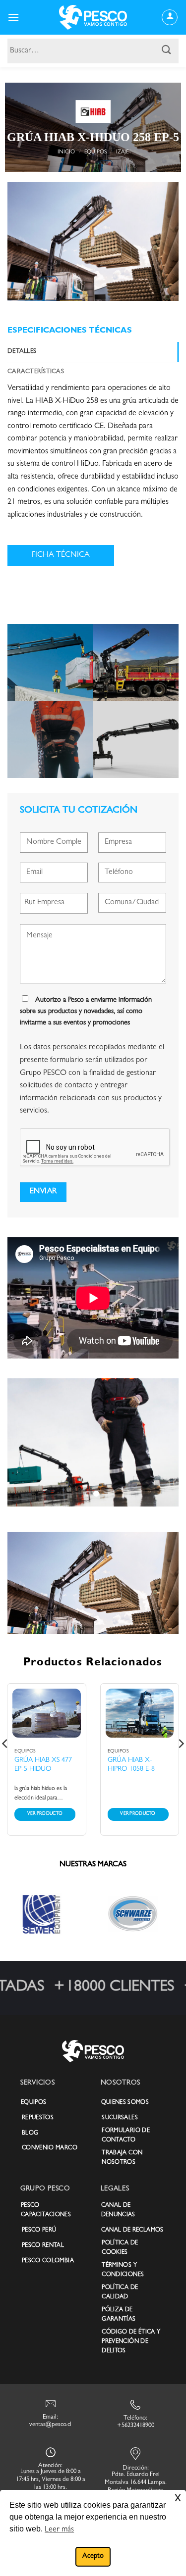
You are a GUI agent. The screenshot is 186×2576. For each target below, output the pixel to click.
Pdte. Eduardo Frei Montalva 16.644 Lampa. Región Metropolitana (136, 2483)
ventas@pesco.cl (50, 2425)
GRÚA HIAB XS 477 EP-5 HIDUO (43, 1765)
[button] (13, 17)
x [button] (178, 2497)
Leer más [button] (59, 2530)
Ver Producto (45, 1814)
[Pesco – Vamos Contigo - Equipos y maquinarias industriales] (93, 17)
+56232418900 (136, 2426)
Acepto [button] (93, 2556)
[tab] (93, 352)
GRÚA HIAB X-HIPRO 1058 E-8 (131, 1765)
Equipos (95, 152)
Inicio (66, 152)
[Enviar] (167, 51)
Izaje (122, 152)
